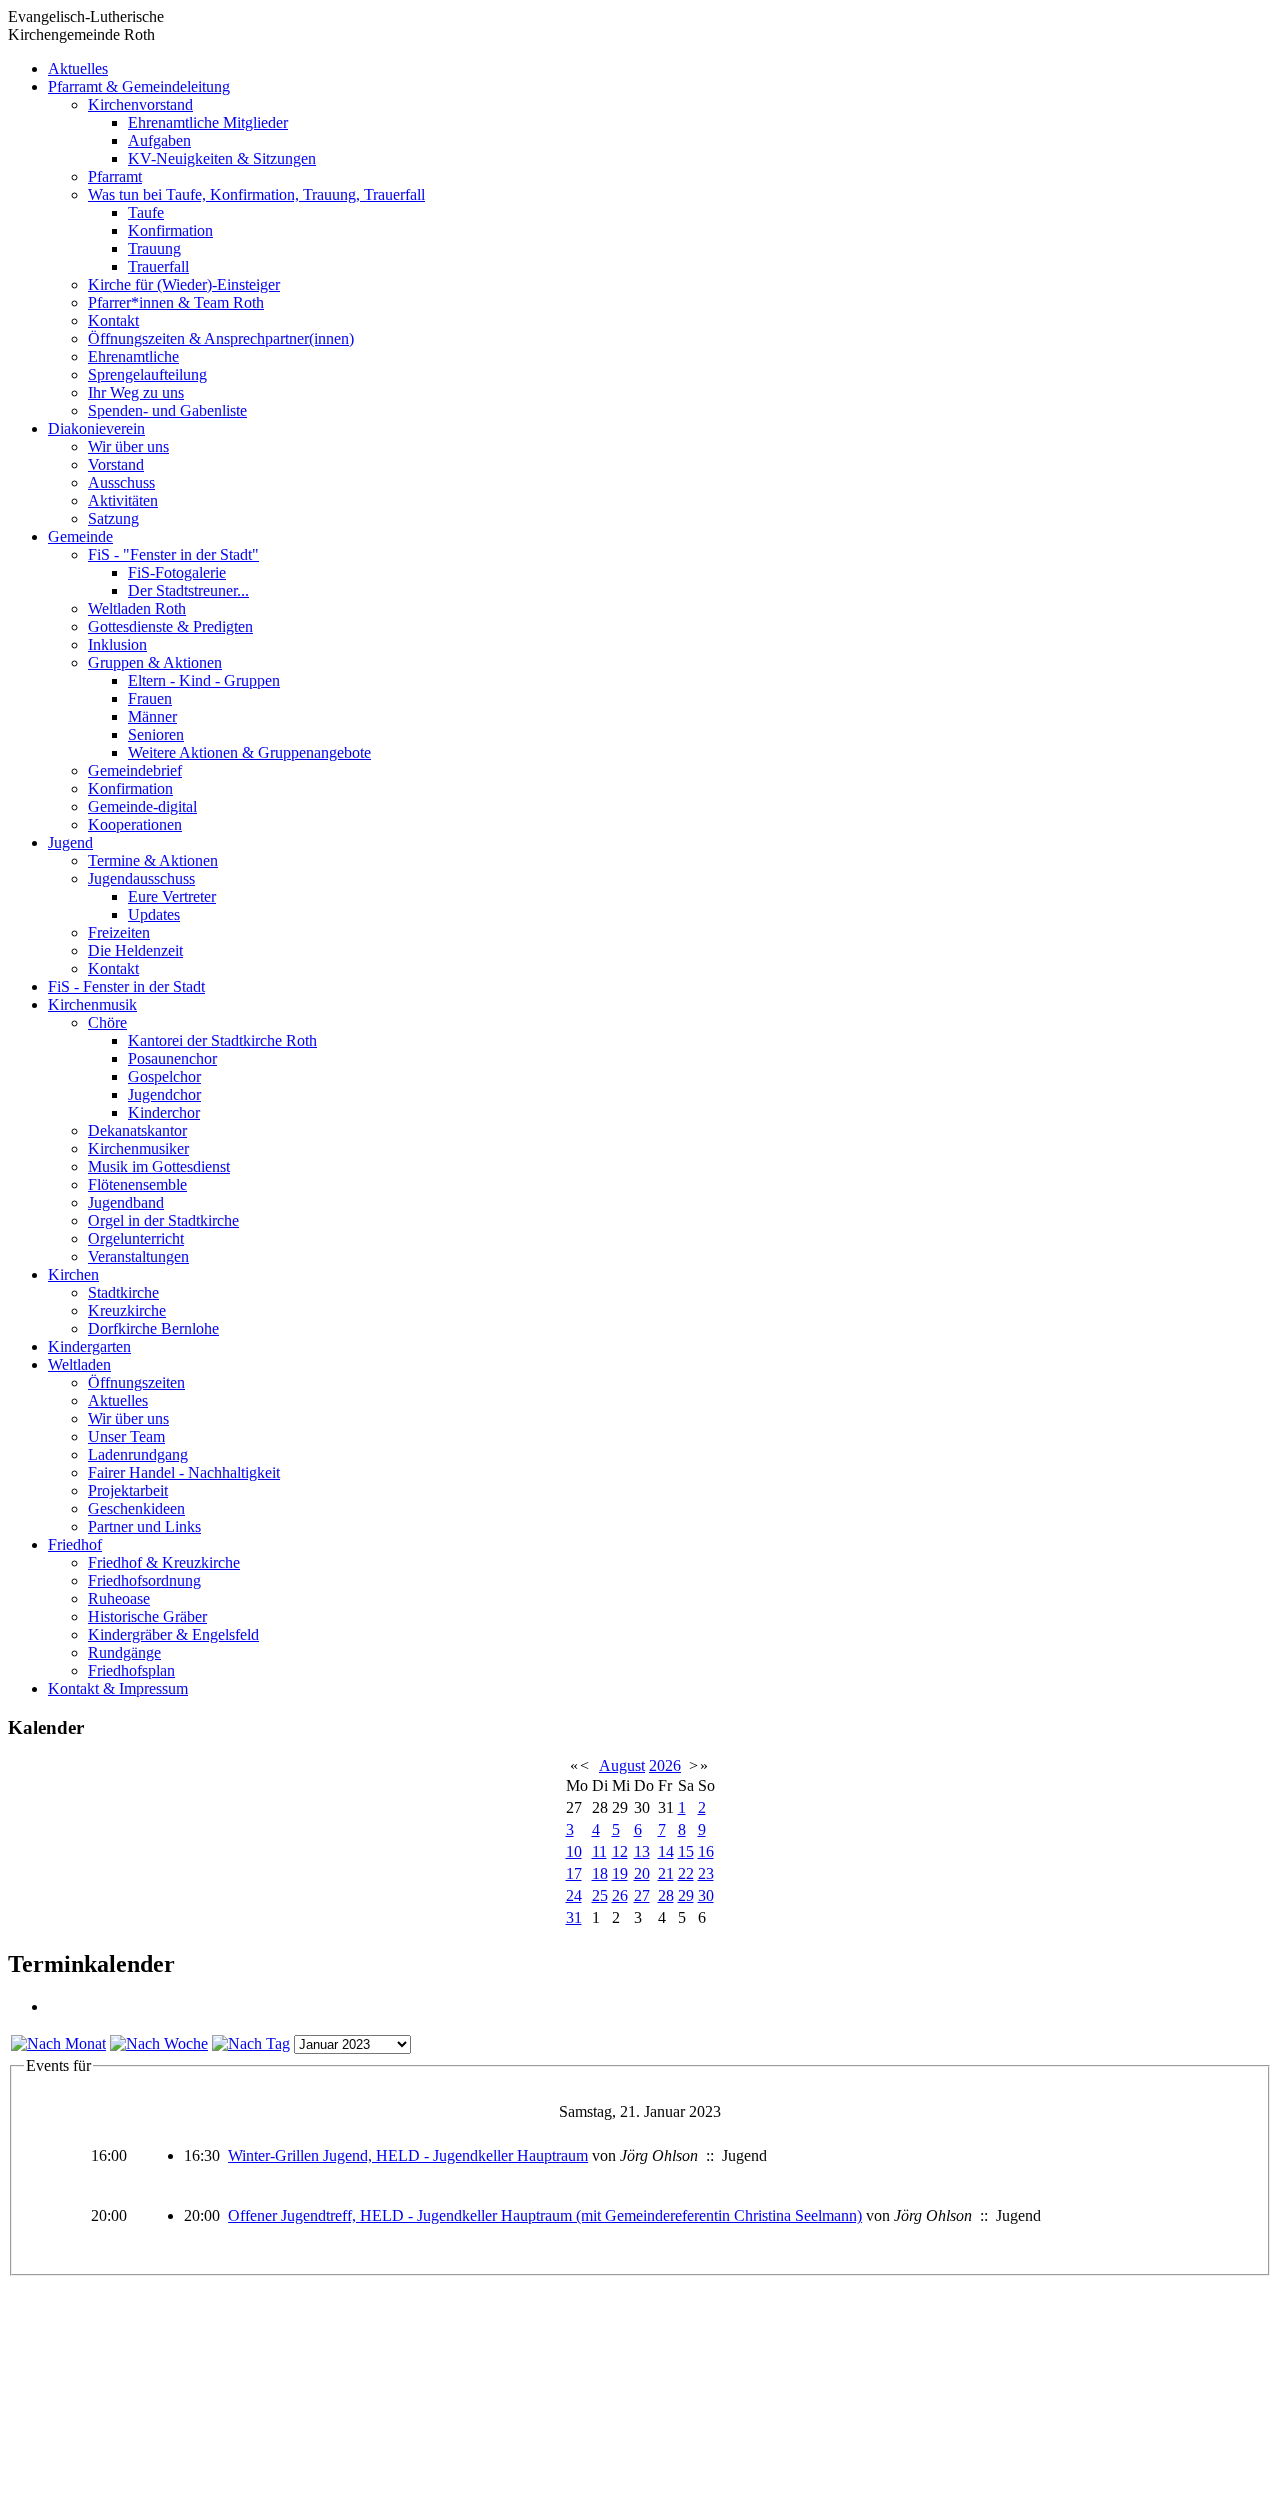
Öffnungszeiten (136, 1382)
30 (706, 1895)
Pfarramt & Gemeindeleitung (139, 86)
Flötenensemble (137, 1184)
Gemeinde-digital (142, 806)
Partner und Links (144, 1526)
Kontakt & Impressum (118, 1688)
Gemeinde (80, 536)
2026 (665, 1765)
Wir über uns (128, 446)
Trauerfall (158, 266)
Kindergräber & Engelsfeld (173, 1634)
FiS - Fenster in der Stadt (126, 986)
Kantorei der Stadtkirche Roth (222, 1040)
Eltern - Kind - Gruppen (204, 680)
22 (686, 1873)
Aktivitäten (123, 500)
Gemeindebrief (135, 770)
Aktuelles (78, 68)
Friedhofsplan (131, 1670)
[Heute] (251, 2043)
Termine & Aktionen (153, 860)
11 (599, 1851)
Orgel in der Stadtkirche (163, 1220)
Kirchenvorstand (140, 104)
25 (600, 1895)
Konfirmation (170, 230)
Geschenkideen (136, 1508)
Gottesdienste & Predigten (170, 626)
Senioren (156, 734)
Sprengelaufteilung (147, 374)
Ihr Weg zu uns (136, 392)
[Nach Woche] (159, 2043)
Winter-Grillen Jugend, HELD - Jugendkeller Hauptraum (408, 2155)
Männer (152, 716)
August (622, 1765)
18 (600, 1873)
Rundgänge (124, 1652)
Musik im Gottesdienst (159, 1166)
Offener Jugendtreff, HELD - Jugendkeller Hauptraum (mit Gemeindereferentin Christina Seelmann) (545, 2215)
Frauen (150, 698)
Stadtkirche (123, 1292)
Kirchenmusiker (138, 1148)
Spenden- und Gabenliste (167, 410)
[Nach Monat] (58, 2043)
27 (642, 1895)
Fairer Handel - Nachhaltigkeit (184, 1472)
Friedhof (75, 1544)
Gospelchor (164, 1076)
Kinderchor (164, 1112)
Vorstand (116, 464)
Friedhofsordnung (144, 1580)
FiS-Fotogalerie (177, 572)
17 (574, 1873)
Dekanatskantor (137, 1130)
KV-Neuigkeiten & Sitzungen (222, 158)
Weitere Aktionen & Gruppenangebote (249, 752)
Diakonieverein (96, 428)
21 (666, 1873)
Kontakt (113, 320)
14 (666, 1851)
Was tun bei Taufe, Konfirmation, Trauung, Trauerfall (256, 194)
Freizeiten (119, 932)
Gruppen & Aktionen (155, 662)
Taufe (146, 212)
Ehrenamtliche (133, 356)
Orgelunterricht (136, 1238)
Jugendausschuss (141, 878)
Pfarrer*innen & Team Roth (176, 302)
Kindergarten (89, 1346)
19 (620, 1873)
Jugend (70, 842)
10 (574, 1851)
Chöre (107, 1022)
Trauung (154, 248)
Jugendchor (164, 1094)
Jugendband (126, 1202)
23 (706, 1873)
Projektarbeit (128, 1490)
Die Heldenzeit (135, 950)
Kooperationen (135, 824)
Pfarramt (115, 176)
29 (686, 1895)
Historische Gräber (147, 1616)
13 (642, 1851)
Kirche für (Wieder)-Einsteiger (184, 284)
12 (620, 1851)
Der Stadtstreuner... (188, 590)
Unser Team (126, 1436)
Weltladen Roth (137, 608)
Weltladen (79, 1364)
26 (620, 1895)
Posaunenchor (172, 1058)
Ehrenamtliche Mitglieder (208, 122)
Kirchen (73, 1274)
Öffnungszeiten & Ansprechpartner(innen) (221, 338)
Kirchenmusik (92, 1004)
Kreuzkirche (127, 1310)
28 (666, 1895)
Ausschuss (121, 482)
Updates (154, 914)
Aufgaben (159, 140)
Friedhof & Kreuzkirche (164, 1562)
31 (574, 1917)
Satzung (113, 518)
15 (686, 1851)
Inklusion (117, 644)
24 (574, 1895)
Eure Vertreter (172, 896)
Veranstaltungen (138, 1256)
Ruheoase (119, 1598)
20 (642, 1873)
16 (706, 1851)
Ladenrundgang (138, 1454)
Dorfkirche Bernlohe (153, 1328)
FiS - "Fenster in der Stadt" (173, 554)
